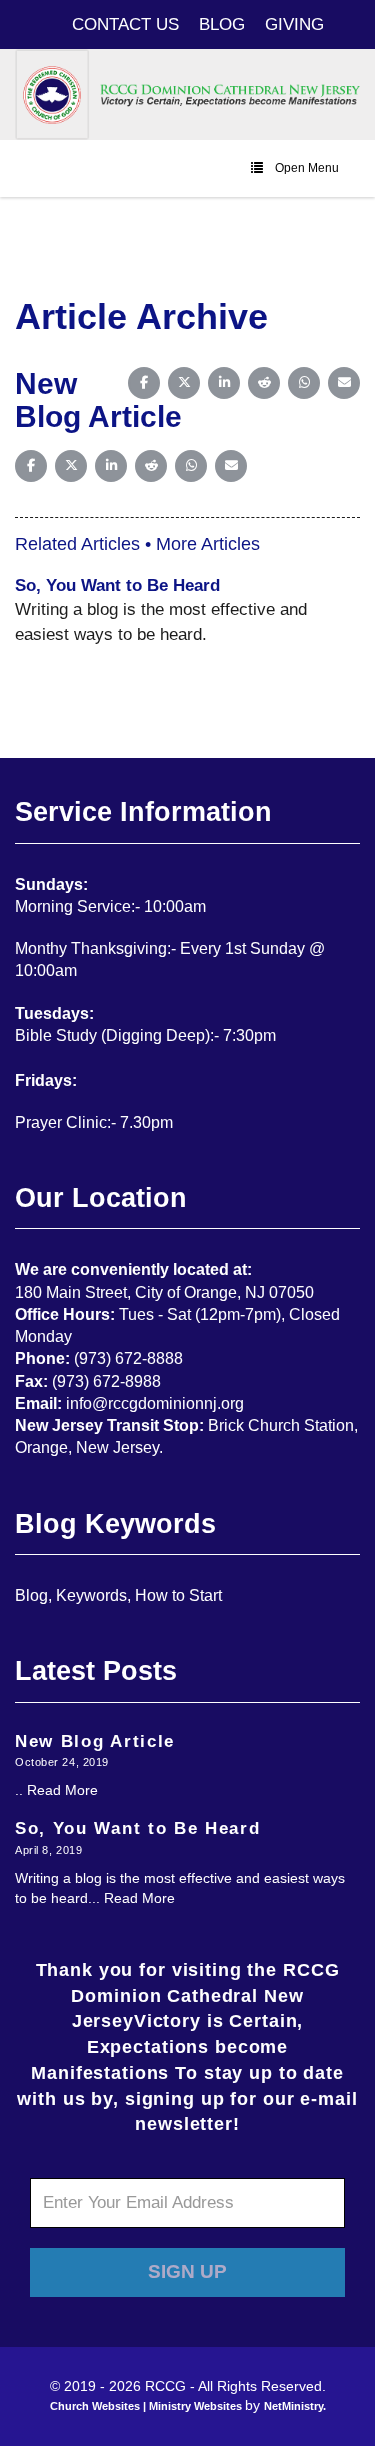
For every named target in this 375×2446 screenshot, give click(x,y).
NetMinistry (293, 2406)
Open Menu (307, 168)
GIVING (294, 24)
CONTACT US (125, 24)
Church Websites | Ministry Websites (147, 2406)
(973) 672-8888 (128, 1358)
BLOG (222, 24)
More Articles (208, 544)
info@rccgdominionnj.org (155, 1403)
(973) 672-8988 (106, 1381)
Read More (62, 1790)
